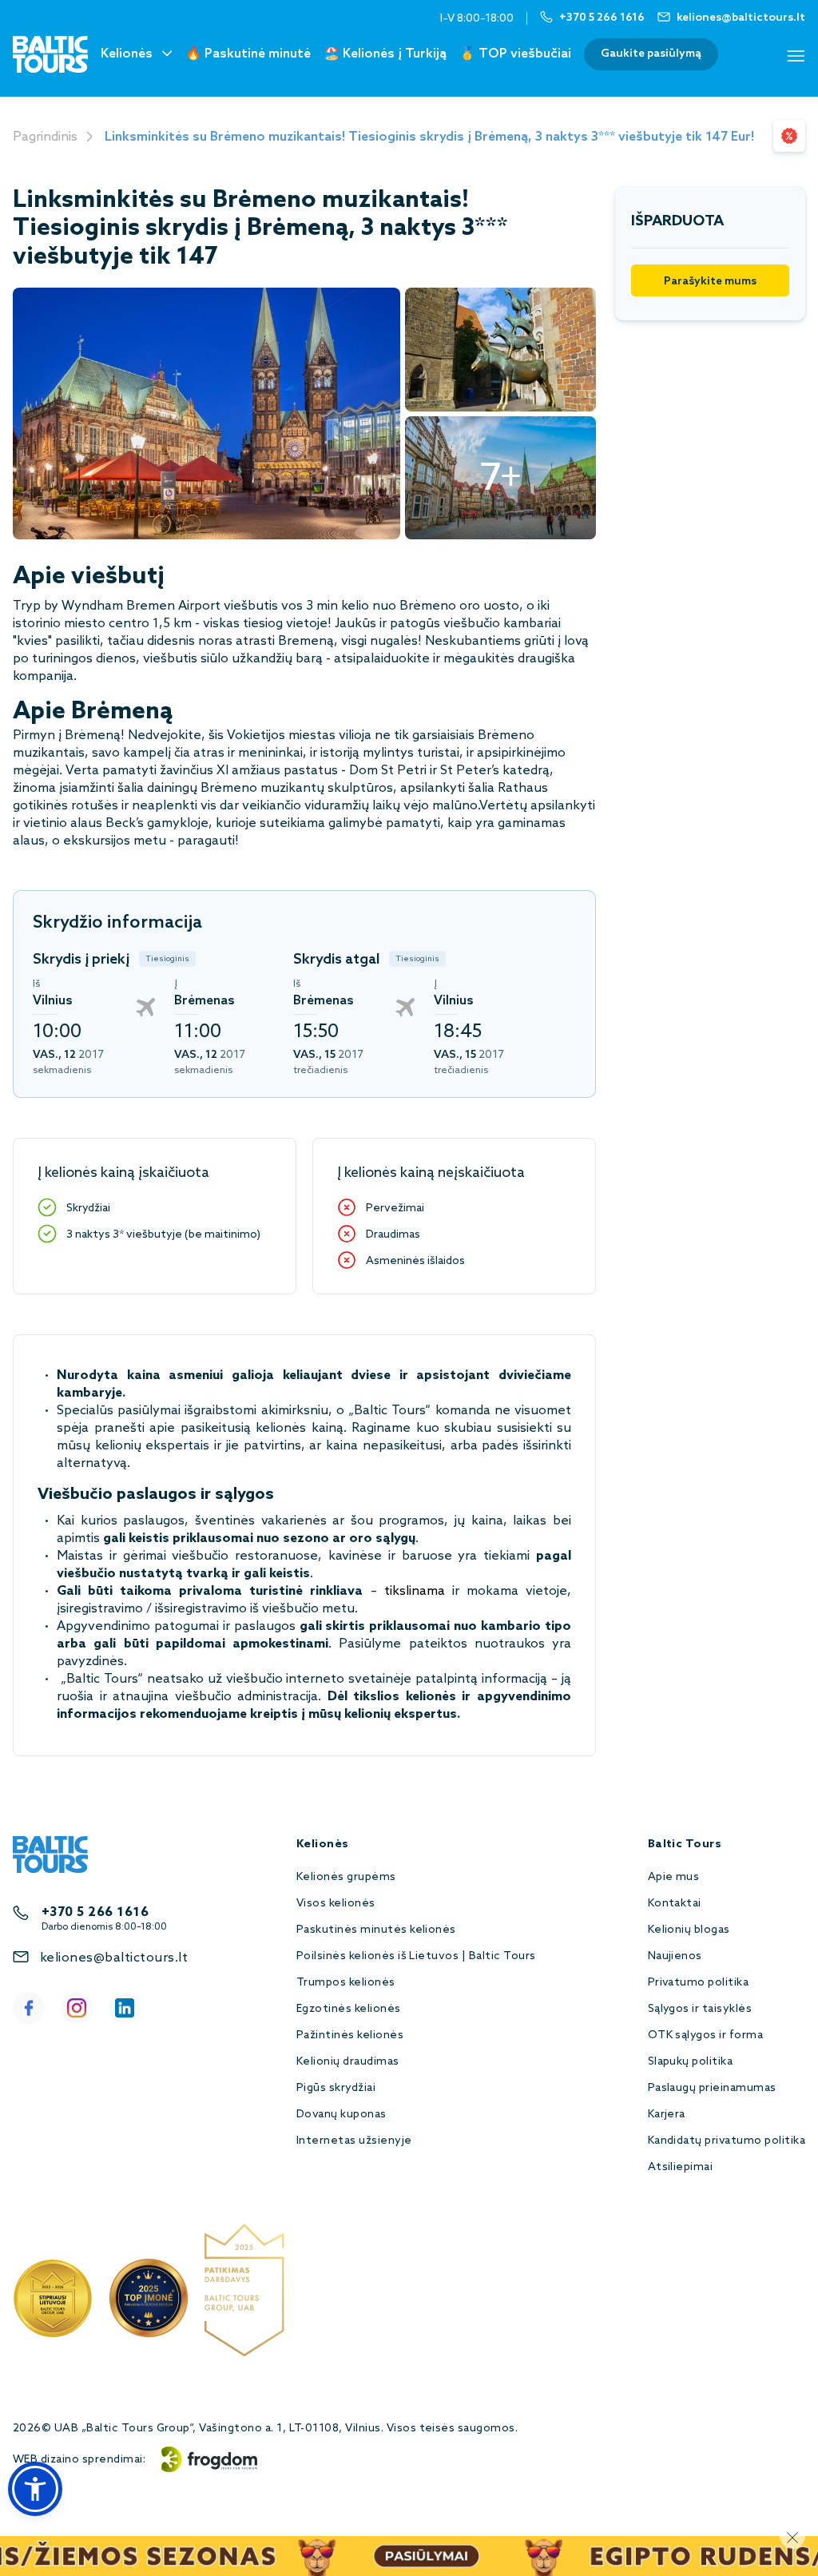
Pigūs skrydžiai (336, 2088)
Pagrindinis (45, 137)
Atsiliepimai (681, 2167)
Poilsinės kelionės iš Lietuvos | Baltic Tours (416, 1956)
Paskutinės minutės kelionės (376, 1930)
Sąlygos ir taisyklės (700, 2009)
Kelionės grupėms (346, 1877)
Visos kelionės (336, 1904)
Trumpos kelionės (346, 1983)
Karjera (667, 2115)
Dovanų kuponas (341, 2115)
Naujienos (675, 1956)
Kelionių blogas (689, 1930)
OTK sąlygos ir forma (706, 2035)
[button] (35, 2489)
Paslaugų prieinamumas (712, 2088)
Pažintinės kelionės (350, 2035)
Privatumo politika (699, 1983)
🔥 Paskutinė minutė (248, 54)
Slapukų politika (691, 2062)
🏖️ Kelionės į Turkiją (385, 54)
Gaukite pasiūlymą (651, 54)
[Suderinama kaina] (789, 136)
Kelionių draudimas (348, 2062)
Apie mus (674, 1877)
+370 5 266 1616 (95, 1912)
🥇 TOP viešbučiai (515, 54)
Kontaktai (675, 1904)
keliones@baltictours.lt (114, 1958)
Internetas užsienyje (354, 2141)
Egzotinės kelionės (349, 2009)
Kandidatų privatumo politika (727, 2141)
